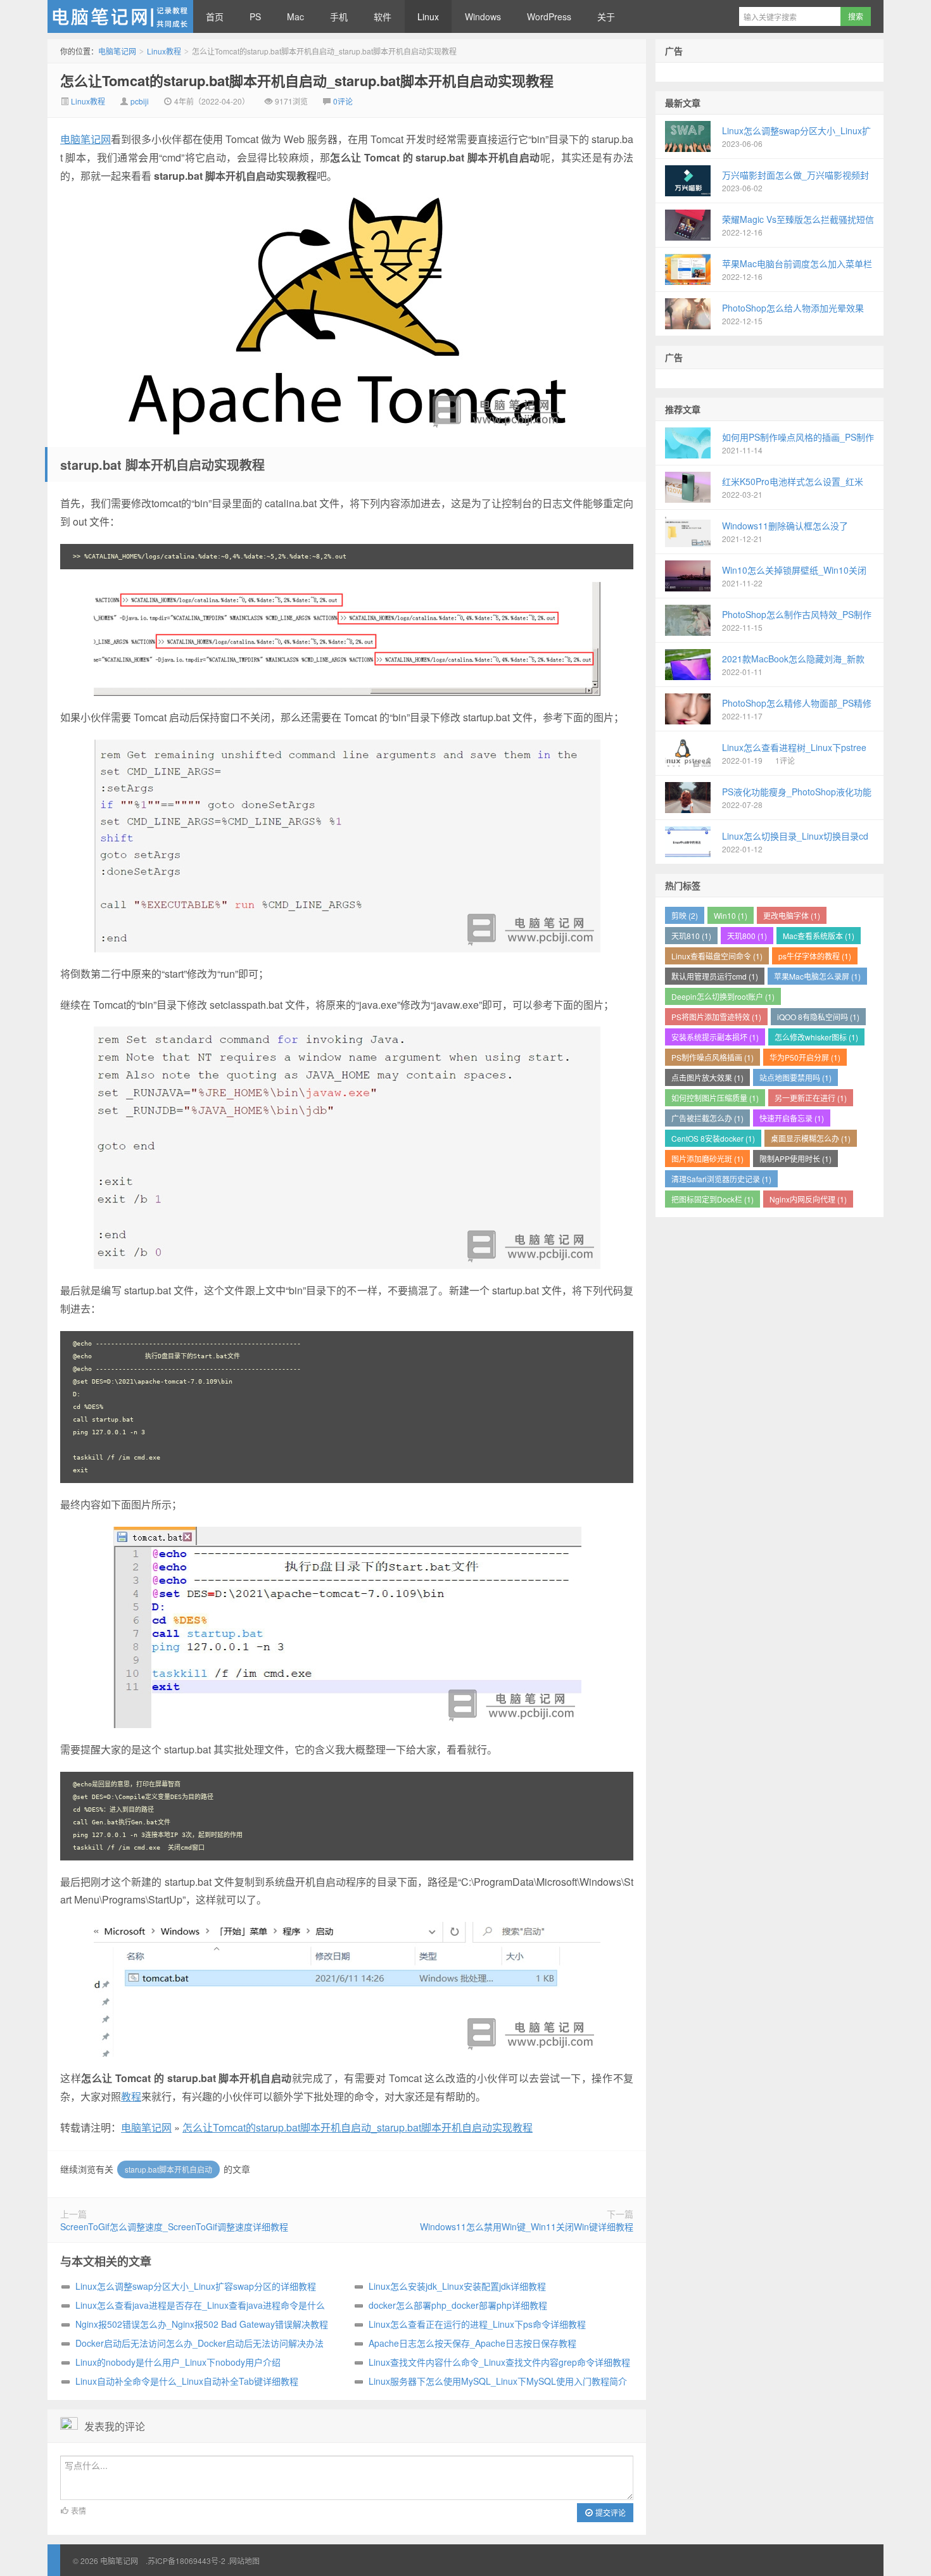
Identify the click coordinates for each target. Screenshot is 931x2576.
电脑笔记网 (120, 16)
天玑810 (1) (691, 936)
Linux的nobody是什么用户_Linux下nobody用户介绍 (178, 2362)
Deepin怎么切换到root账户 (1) (723, 996)
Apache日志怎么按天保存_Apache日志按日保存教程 (472, 2343)
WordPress (549, 16)
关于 (606, 16)
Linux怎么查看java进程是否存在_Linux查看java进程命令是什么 (200, 2305)
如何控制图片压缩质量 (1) (715, 1098)
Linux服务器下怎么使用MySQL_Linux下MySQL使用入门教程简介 (498, 2381)
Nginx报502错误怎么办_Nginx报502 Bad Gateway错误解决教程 (202, 2324)
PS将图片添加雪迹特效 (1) (716, 1017)
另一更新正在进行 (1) (811, 1098)
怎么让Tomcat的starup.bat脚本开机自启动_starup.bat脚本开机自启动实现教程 (307, 80)
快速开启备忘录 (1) (792, 1118)
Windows (483, 16)
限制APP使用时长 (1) (795, 1159)
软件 (383, 16)
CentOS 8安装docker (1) (713, 1138)
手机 (339, 16)
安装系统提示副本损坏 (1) (715, 1037)
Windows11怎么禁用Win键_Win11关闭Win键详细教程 (527, 2226)
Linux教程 (164, 51)
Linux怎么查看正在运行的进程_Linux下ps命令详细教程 (477, 2324)
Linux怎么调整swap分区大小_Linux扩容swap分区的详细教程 (196, 2286)
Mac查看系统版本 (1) (819, 936)
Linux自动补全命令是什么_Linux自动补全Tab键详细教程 (187, 2381)
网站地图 (244, 2560)
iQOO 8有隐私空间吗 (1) (818, 1017)
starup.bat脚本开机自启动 (168, 2169)
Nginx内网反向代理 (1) (808, 1199)
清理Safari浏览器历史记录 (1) (721, 1179)
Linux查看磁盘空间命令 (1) (717, 956)
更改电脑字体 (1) (792, 915)
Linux (428, 16)
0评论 (343, 101)
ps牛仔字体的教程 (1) (815, 956)
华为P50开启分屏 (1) (805, 1057)
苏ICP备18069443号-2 (187, 2560)
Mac (295, 16)
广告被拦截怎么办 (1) (707, 1118)
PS (255, 16)
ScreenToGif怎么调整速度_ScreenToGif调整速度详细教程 (174, 2226)
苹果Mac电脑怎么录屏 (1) (817, 976)
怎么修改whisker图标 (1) (816, 1037)
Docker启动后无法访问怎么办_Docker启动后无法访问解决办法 (199, 2343)
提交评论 (610, 2512)
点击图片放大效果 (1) (707, 1077)
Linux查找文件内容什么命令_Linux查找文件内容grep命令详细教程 (499, 2362)
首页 (215, 16)
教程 (131, 2096)
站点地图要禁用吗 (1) (795, 1077)
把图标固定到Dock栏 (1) (712, 1199)
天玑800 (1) (747, 936)
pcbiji (140, 101)
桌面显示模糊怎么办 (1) (811, 1138)
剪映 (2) (685, 915)
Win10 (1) (731, 915)
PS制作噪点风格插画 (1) (712, 1057)
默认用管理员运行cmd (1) (715, 976)
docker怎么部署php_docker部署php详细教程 (458, 2305)
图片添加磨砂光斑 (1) (707, 1159)
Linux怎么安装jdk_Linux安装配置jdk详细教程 (457, 2286)
